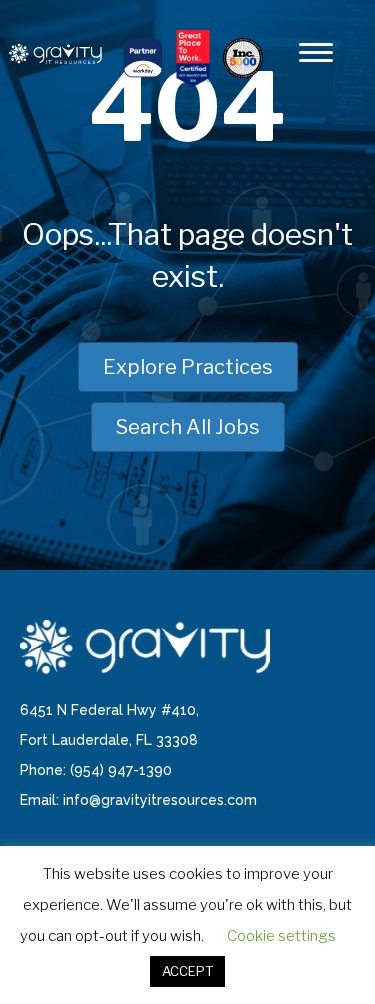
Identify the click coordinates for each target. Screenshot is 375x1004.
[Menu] (316, 53)
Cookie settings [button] (281, 936)
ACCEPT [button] (187, 971)
